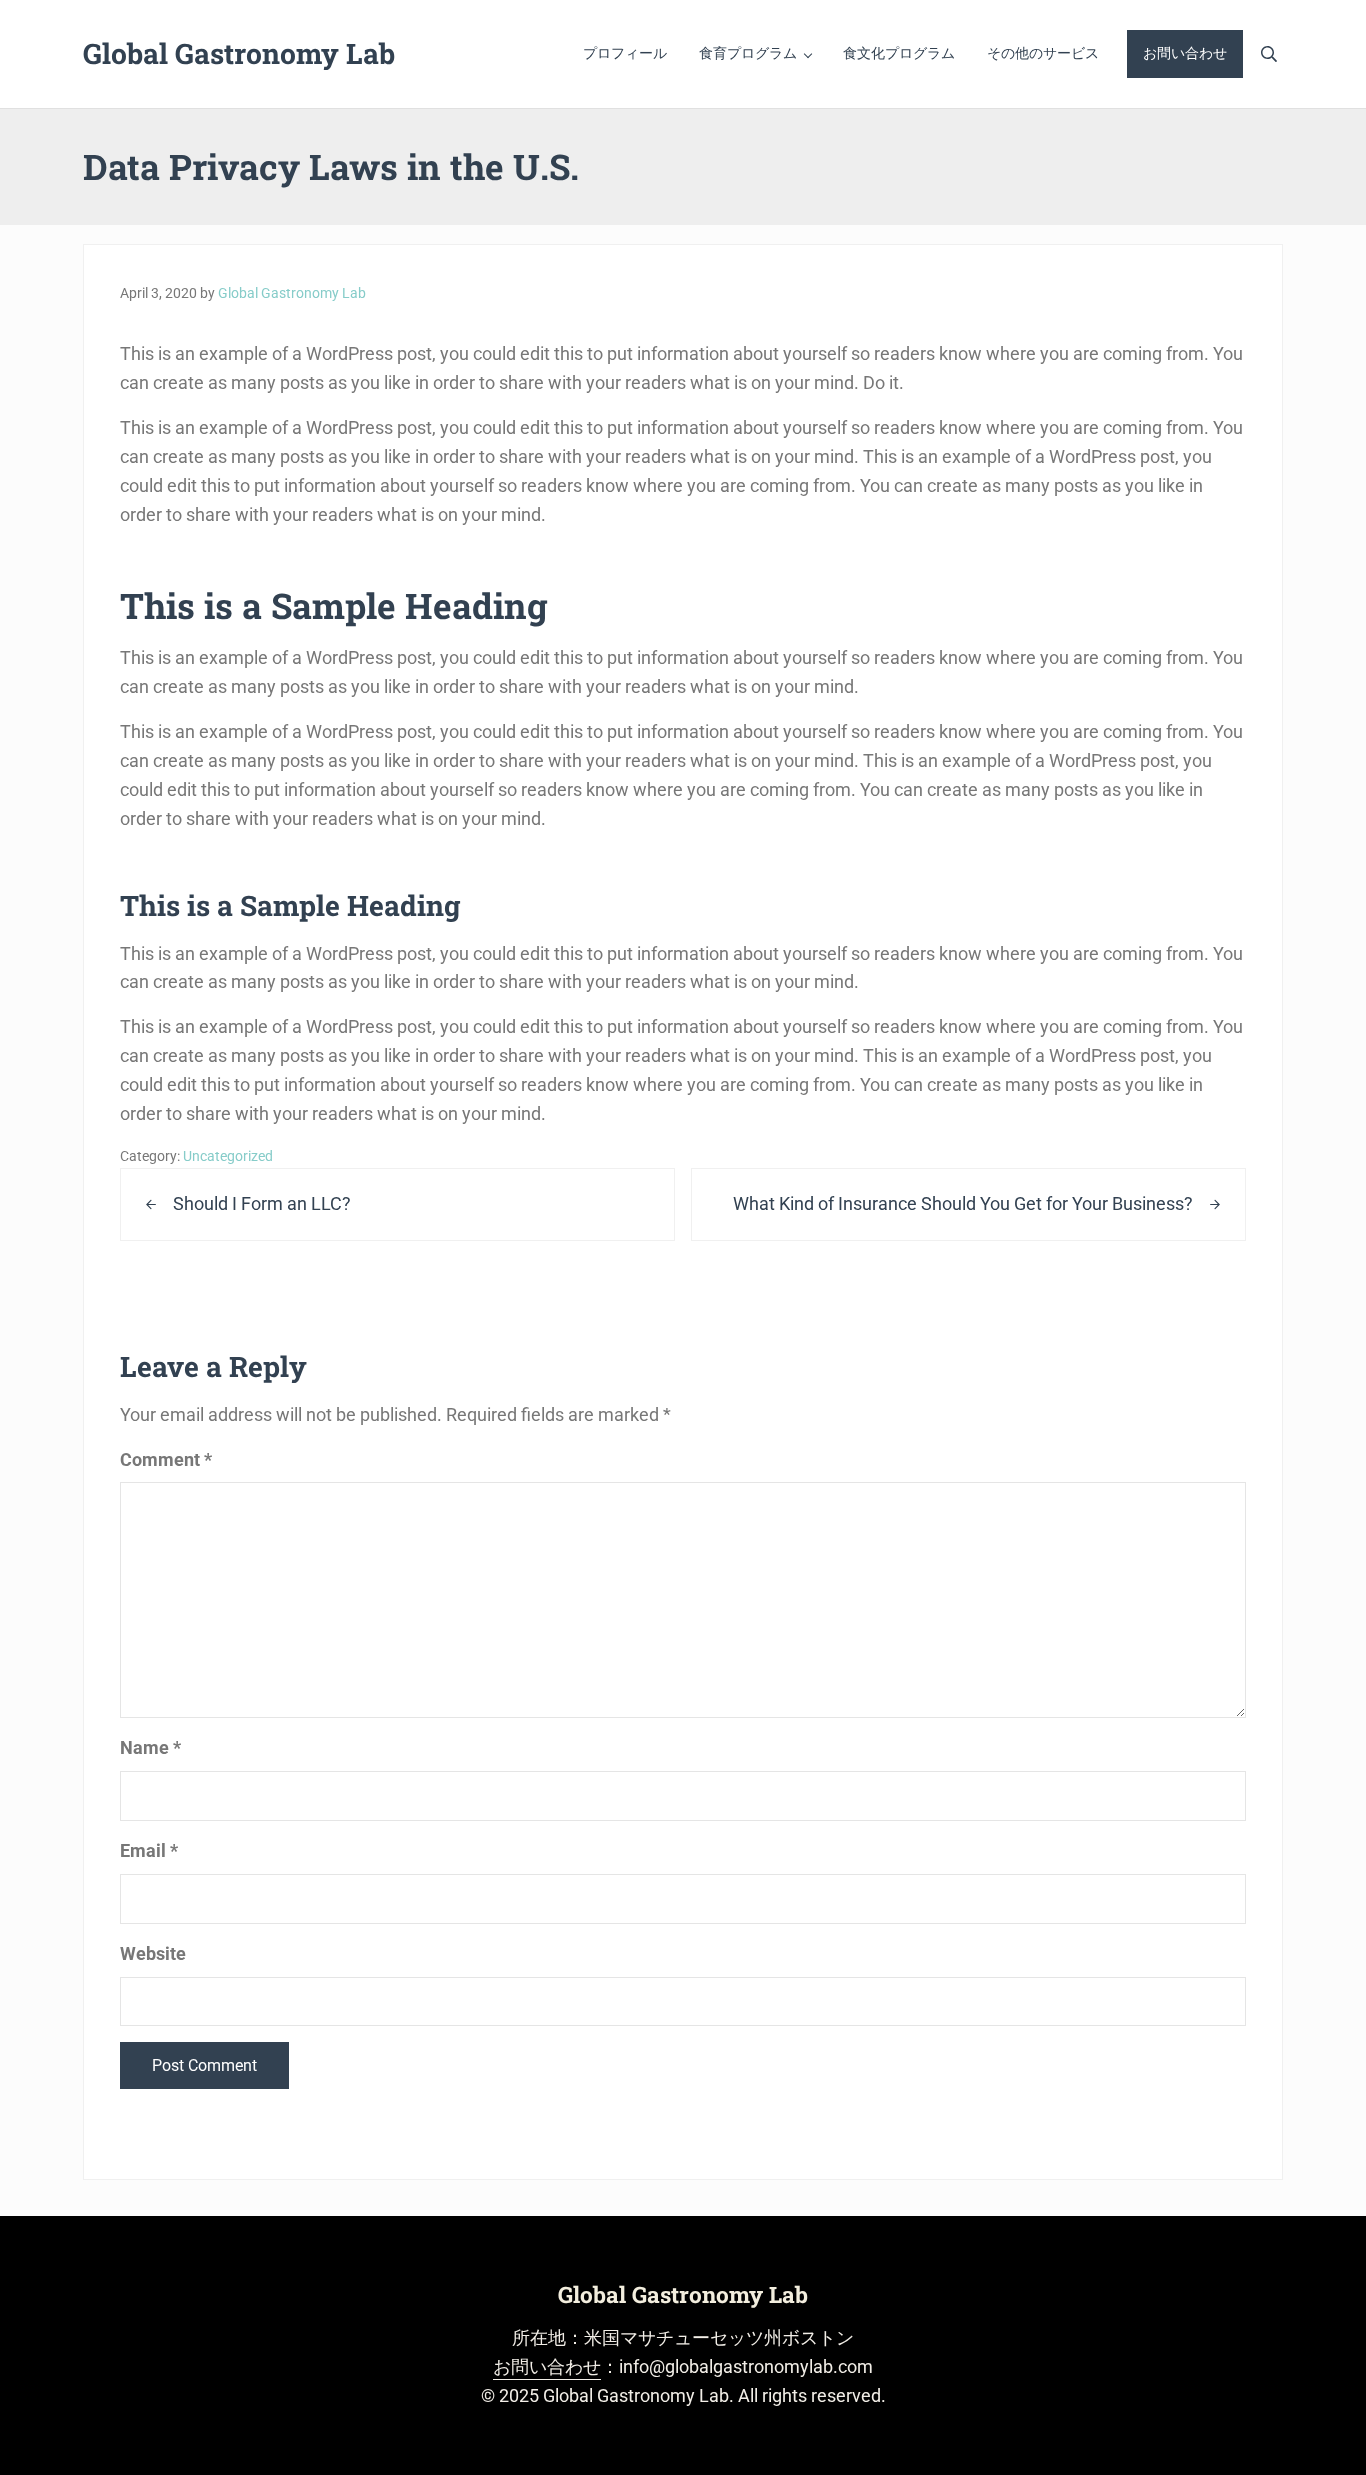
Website (153, 1953)
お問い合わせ (547, 2366)
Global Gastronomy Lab (239, 53)
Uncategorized (228, 1156)
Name (150, 1747)
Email (149, 1850)
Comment (166, 1459)
